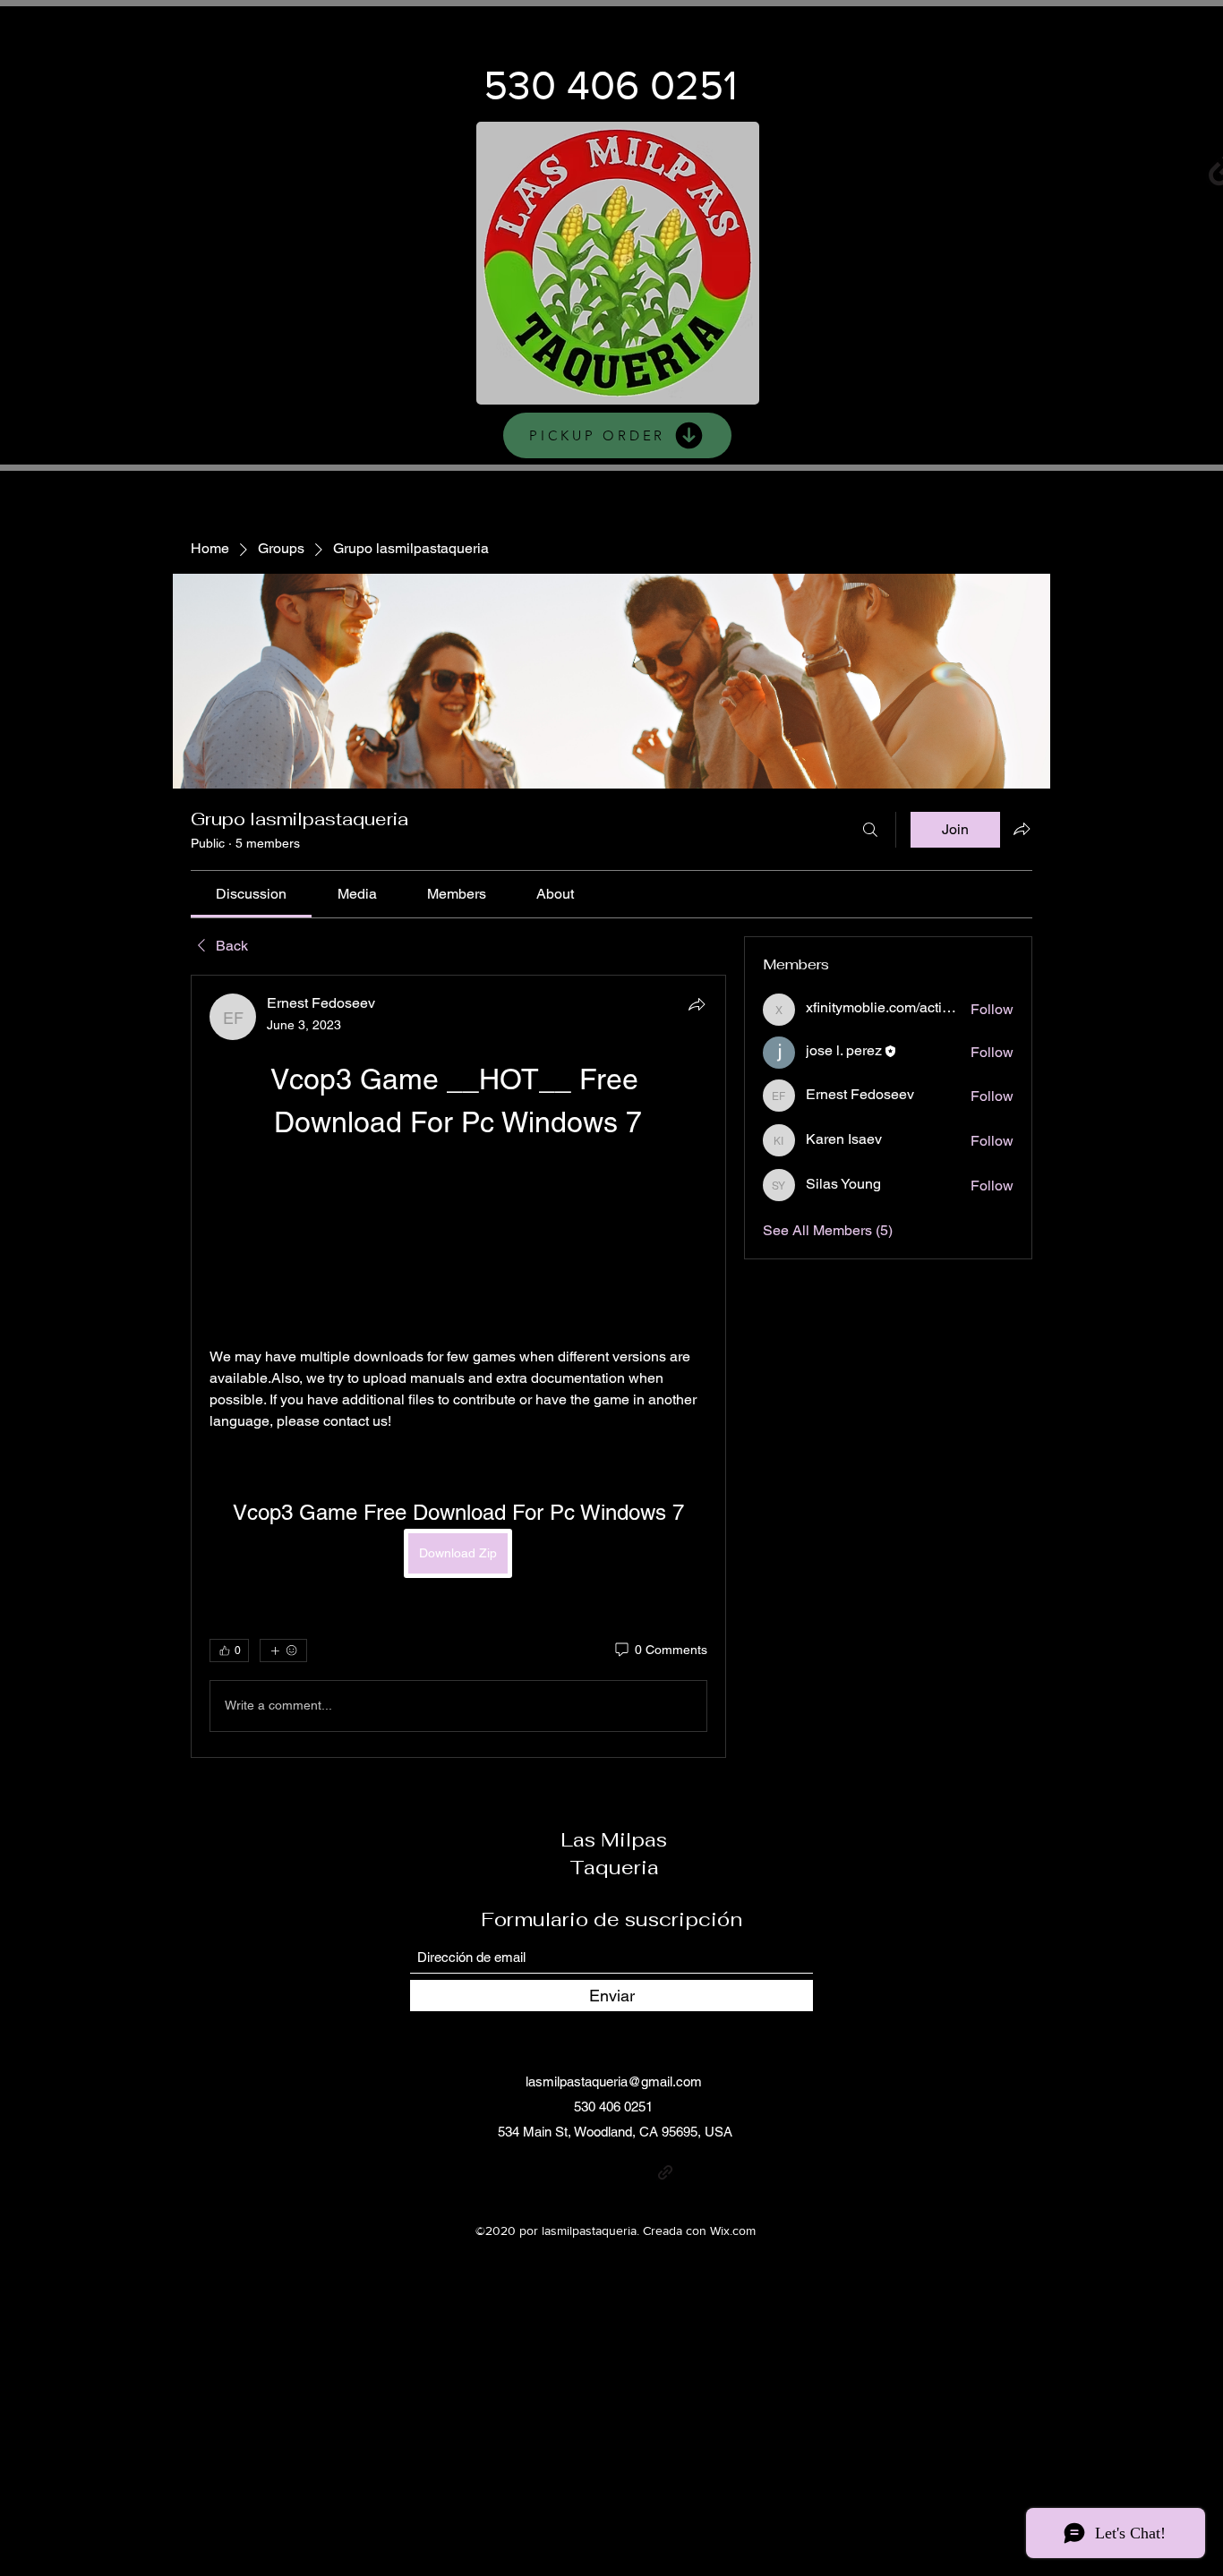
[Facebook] (1031, 167)
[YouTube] (1096, 167)
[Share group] (1022, 829)
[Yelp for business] (1162, 167)
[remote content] (458, 1245)
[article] (458, 1366)
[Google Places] (900, 167)
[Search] (870, 830)
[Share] (697, 1004)
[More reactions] (283, 1651)
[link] (251, 894)
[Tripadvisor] (692, 2172)
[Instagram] (966, 167)
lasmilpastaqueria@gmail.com (614, 2081)
